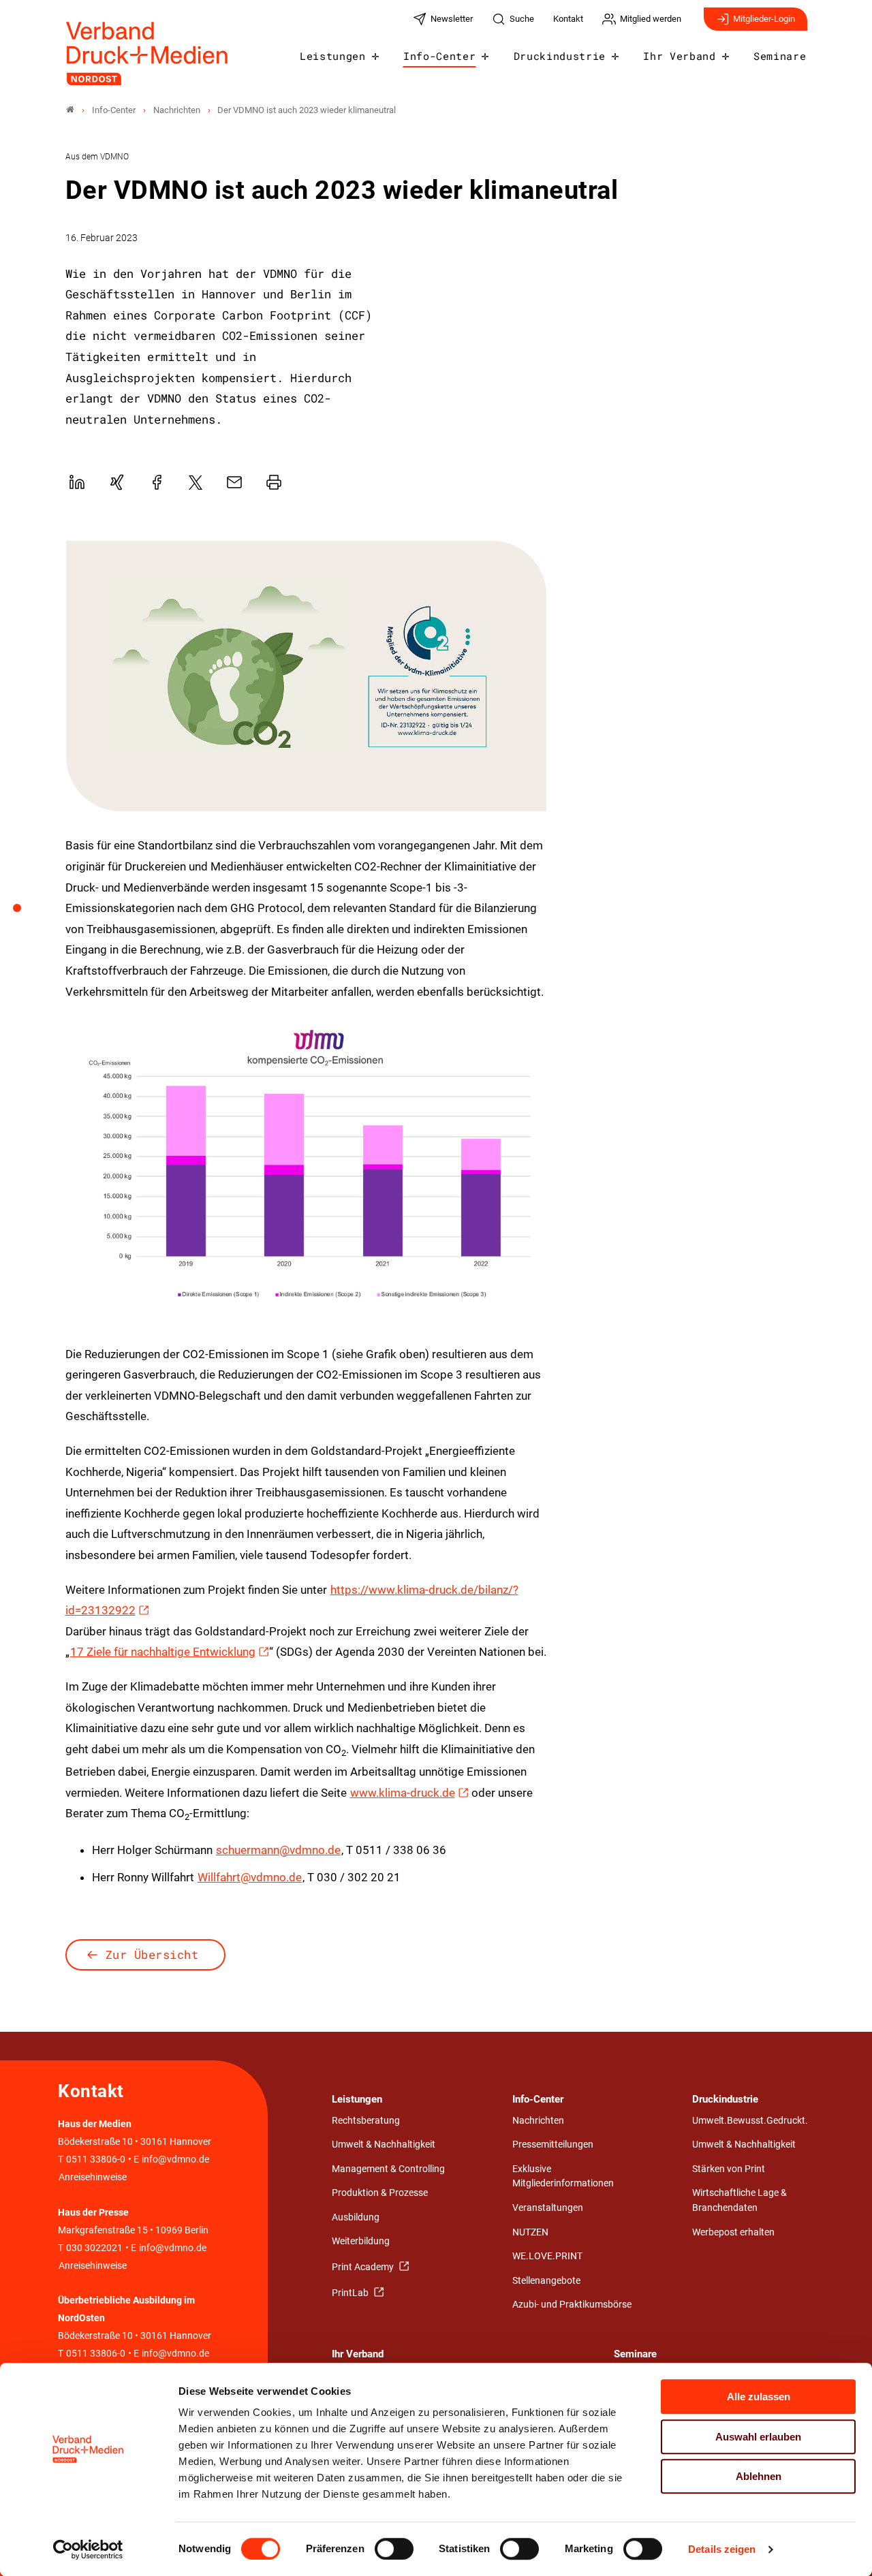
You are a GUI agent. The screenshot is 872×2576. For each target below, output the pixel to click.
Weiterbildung (361, 2241)
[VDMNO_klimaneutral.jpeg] (307, 676)
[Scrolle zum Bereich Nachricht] (25, 913)
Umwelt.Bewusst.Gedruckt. (750, 2121)
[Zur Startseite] (148, 53)
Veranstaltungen (548, 2208)
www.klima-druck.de (403, 1793)
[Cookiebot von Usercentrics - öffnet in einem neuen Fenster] (88, 2549)
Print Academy (364, 2267)
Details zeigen (722, 2549)
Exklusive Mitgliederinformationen (563, 2177)
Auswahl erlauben (758, 2437)
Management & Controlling (388, 2169)
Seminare (780, 56)
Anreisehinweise (93, 2177)
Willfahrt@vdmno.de (250, 1877)
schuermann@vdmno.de (278, 1850)
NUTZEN (530, 2232)
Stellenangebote (546, 2281)
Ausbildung (356, 2217)
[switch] (394, 2549)
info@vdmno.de (175, 2159)
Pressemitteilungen (553, 2145)
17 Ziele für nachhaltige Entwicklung (163, 1652)
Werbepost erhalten (733, 2232)
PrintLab (351, 2293)
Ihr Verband (679, 56)
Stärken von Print (729, 2169)
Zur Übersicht (152, 1954)
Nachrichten (538, 2121)
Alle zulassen (759, 2397)
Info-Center (439, 56)
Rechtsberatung (366, 2121)
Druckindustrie (560, 56)
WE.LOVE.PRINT (547, 2256)
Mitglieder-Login (764, 19)
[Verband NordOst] (70, 110)
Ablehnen (759, 2476)
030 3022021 (93, 2248)
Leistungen (333, 56)
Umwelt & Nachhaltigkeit (384, 2145)
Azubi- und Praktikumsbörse (572, 2305)
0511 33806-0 (96, 2159)
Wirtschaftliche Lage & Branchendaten (739, 2200)
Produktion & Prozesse (380, 2193)
